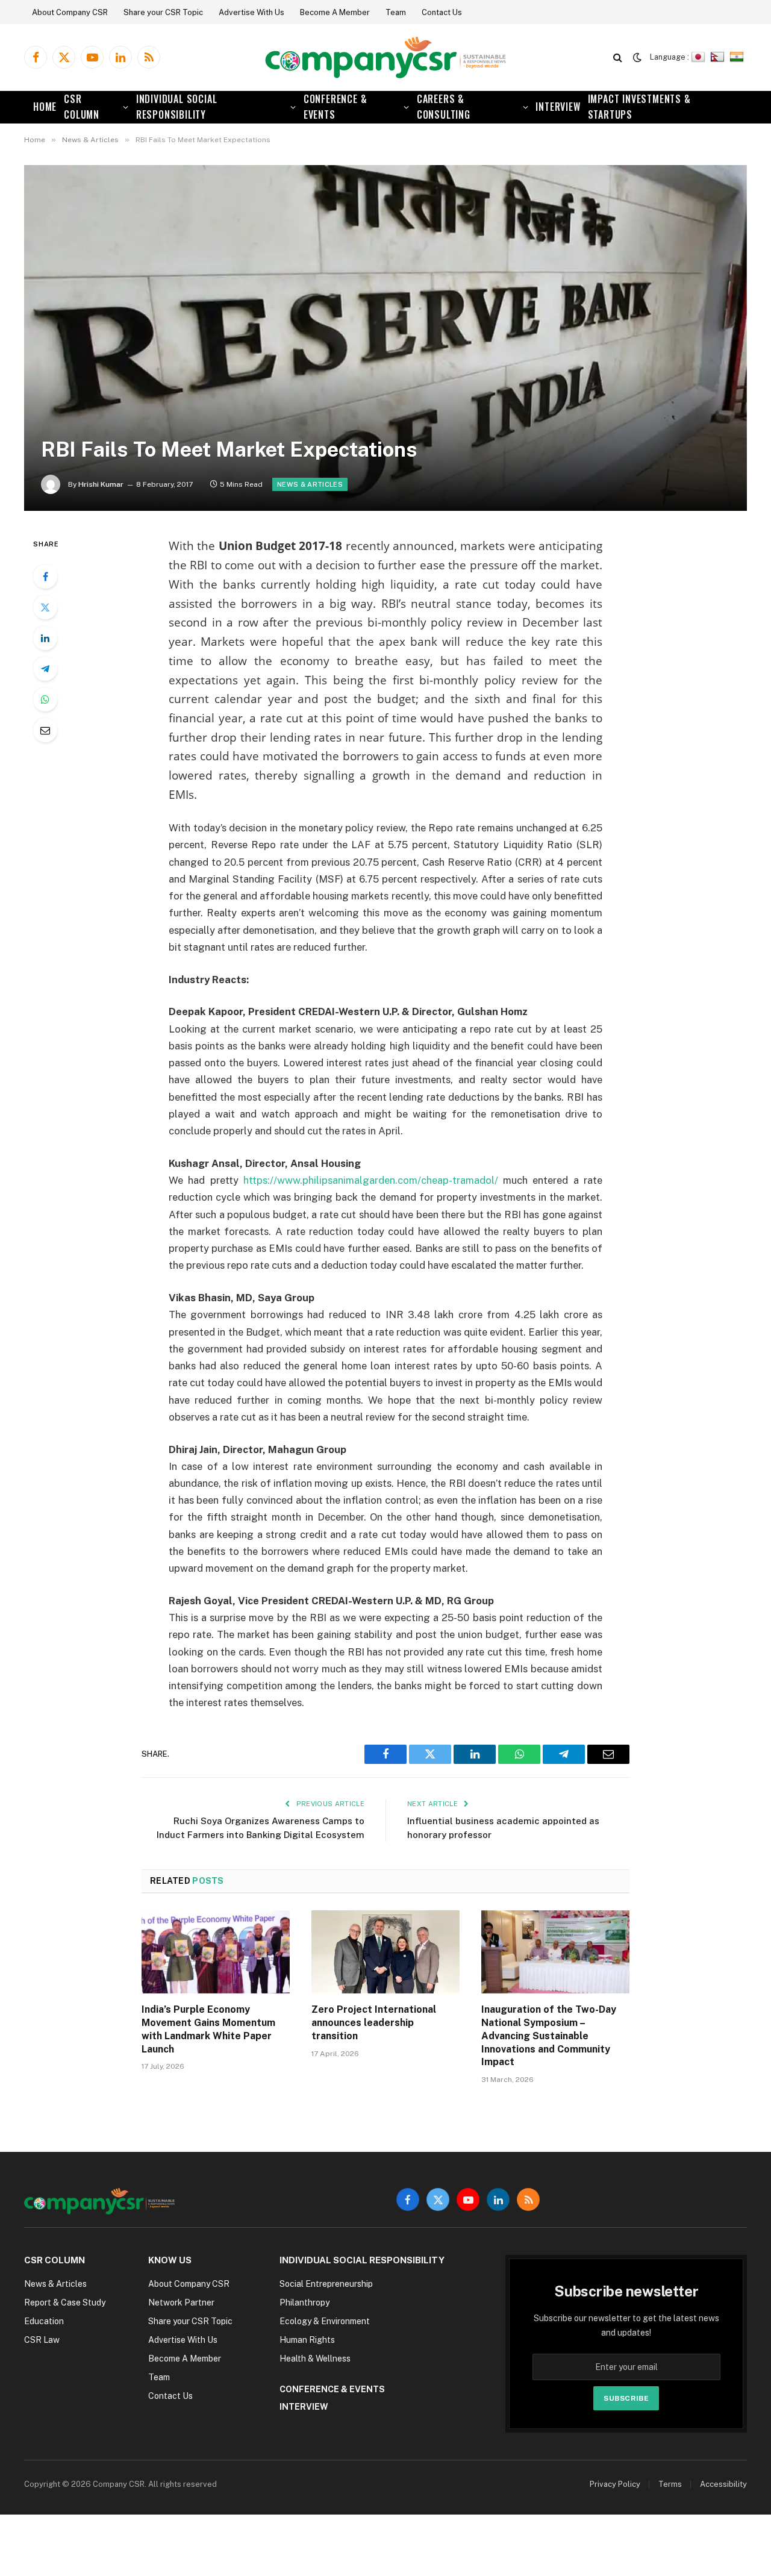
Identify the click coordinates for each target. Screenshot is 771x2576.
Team (396, 12)
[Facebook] (45, 577)
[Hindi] (738, 57)
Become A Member (335, 12)
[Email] (45, 730)
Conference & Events (336, 107)
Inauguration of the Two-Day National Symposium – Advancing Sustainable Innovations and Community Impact (549, 2036)
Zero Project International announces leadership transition (374, 2023)
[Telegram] (45, 669)
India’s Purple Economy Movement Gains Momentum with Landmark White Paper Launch (208, 2029)
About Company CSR (70, 12)
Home (45, 107)
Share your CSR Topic (163, 12)
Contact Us (442, 12)
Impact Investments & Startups (639, 107)
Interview (558, 107)
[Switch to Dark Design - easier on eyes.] (637, 57)
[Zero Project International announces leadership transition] (385, 1952)
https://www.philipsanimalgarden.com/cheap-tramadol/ (371, 1180)
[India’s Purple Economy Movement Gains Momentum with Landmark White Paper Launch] (216, 1952)
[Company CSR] (385, 58)
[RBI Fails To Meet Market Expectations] (385, 338)
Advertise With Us (251, 12)
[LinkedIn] (45, 638)
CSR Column (82, 107)
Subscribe (626, 2398)
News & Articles (310, 484)
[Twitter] (45, 607)
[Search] (618, 58)
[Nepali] (719, 57)
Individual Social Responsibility (177, 107)
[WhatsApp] (45, 699)
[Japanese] (700, 57)
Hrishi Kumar (101, 484)
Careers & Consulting (444, 107)
